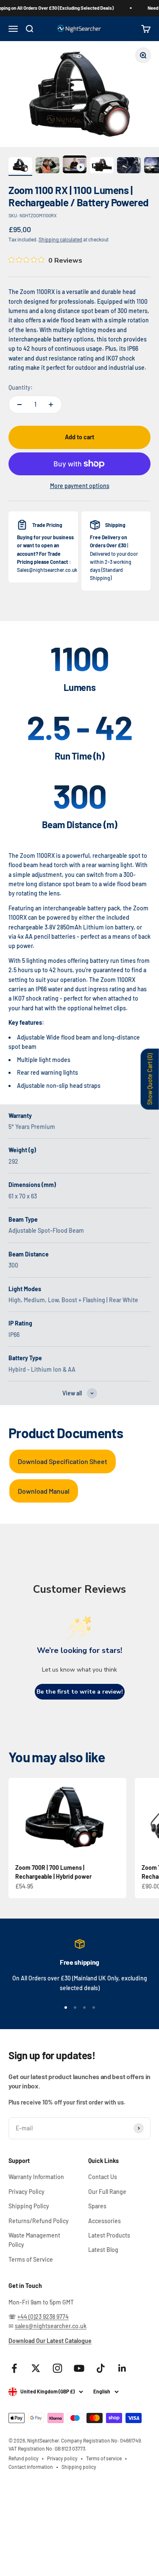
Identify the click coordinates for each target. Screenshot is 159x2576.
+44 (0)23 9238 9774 (43, 2317)
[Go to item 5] (129, 166)
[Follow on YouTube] (79, 2368)
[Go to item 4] (102, 166)
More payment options (80, 486)
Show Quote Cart (150, 1079)
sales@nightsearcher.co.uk (51, 2326)
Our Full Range (107, 2192)
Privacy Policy (26, 2192)
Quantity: (21, 387)
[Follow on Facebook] (14, 2368)
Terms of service (104, 2458)
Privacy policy (62, 2458)
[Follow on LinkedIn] (122, 2368)
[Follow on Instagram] (57, 2368)
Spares (97, 2206)
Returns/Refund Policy (39, 2221)
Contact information (31, 2467)
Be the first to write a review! (80, 1692)
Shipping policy (79, 2467)
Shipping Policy (29, 2206)
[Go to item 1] (20, 166)
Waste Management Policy (34, 2240)
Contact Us (103, 2177)
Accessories (105, 2221)
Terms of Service (31, 2259)
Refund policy (24, 2458)
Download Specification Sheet (63, 1461)
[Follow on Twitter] (36, 2368)
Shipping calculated (60, 239)
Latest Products (109, 2235)
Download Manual (44, 1491)
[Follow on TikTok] (101, 2368)
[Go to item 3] (75, 166)
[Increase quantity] (51, 405)
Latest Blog (103, 2250)
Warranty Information (36, 2177)
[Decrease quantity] (20, 405)
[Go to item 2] (47, 166)
